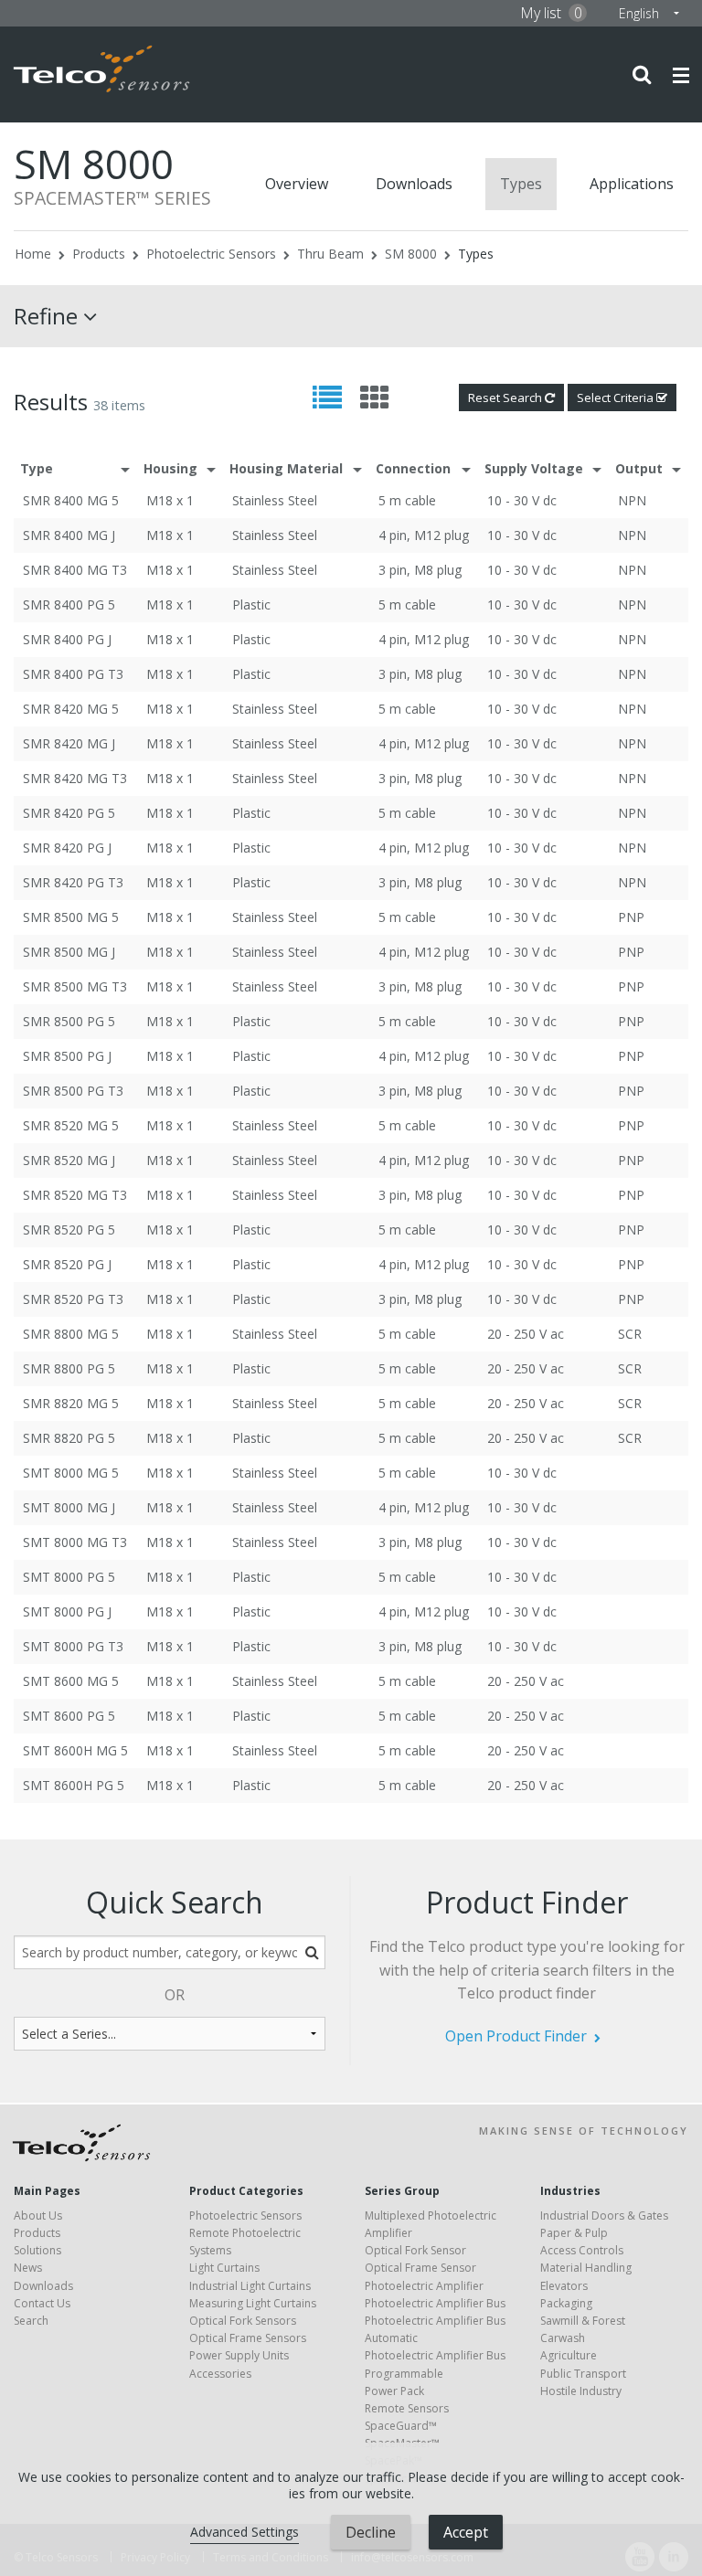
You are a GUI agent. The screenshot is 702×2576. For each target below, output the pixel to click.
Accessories (220, 2374)
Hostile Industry (581, 2391)
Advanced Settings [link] (245, 2532)
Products (99, 254)
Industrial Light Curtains (250, 2286)
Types (521, 184)
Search (31, 2321)
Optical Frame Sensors (248, 2338)
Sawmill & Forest (583, 2321)
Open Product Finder (516, 2036)
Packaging (566, 2303)
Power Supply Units (239, 2355)
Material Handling (586, 2268)
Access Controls (582, 2250)
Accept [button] (466, 2532)
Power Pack (394, 2391)
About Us (38, 2216)
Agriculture (569, 2355)
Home (33, 254)
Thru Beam (330, 254)
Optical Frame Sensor (420, 2268)
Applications (632, 184)
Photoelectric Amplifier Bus (435, 2303)
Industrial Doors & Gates (604, 2216)
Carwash (563, 2338)
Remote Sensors (407, 2408)
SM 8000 (411, 254)
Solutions (37, 2250)
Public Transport (583, 2374)
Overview (297, 184)
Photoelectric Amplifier (424, 2286)
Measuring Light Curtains (253, 2303)
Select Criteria (617, 398)
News (28, 2268)
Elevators (564, 2286)
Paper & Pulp (574, 2233)
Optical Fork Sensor (415, 2250)
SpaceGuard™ (401, 2426)
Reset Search (506, 398)
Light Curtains (224, 2268)
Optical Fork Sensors (243, 2321)
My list (551, 13)
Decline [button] (371, 2532)
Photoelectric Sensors (211, 254)
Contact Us (42, 2303)
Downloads (414, 184)
